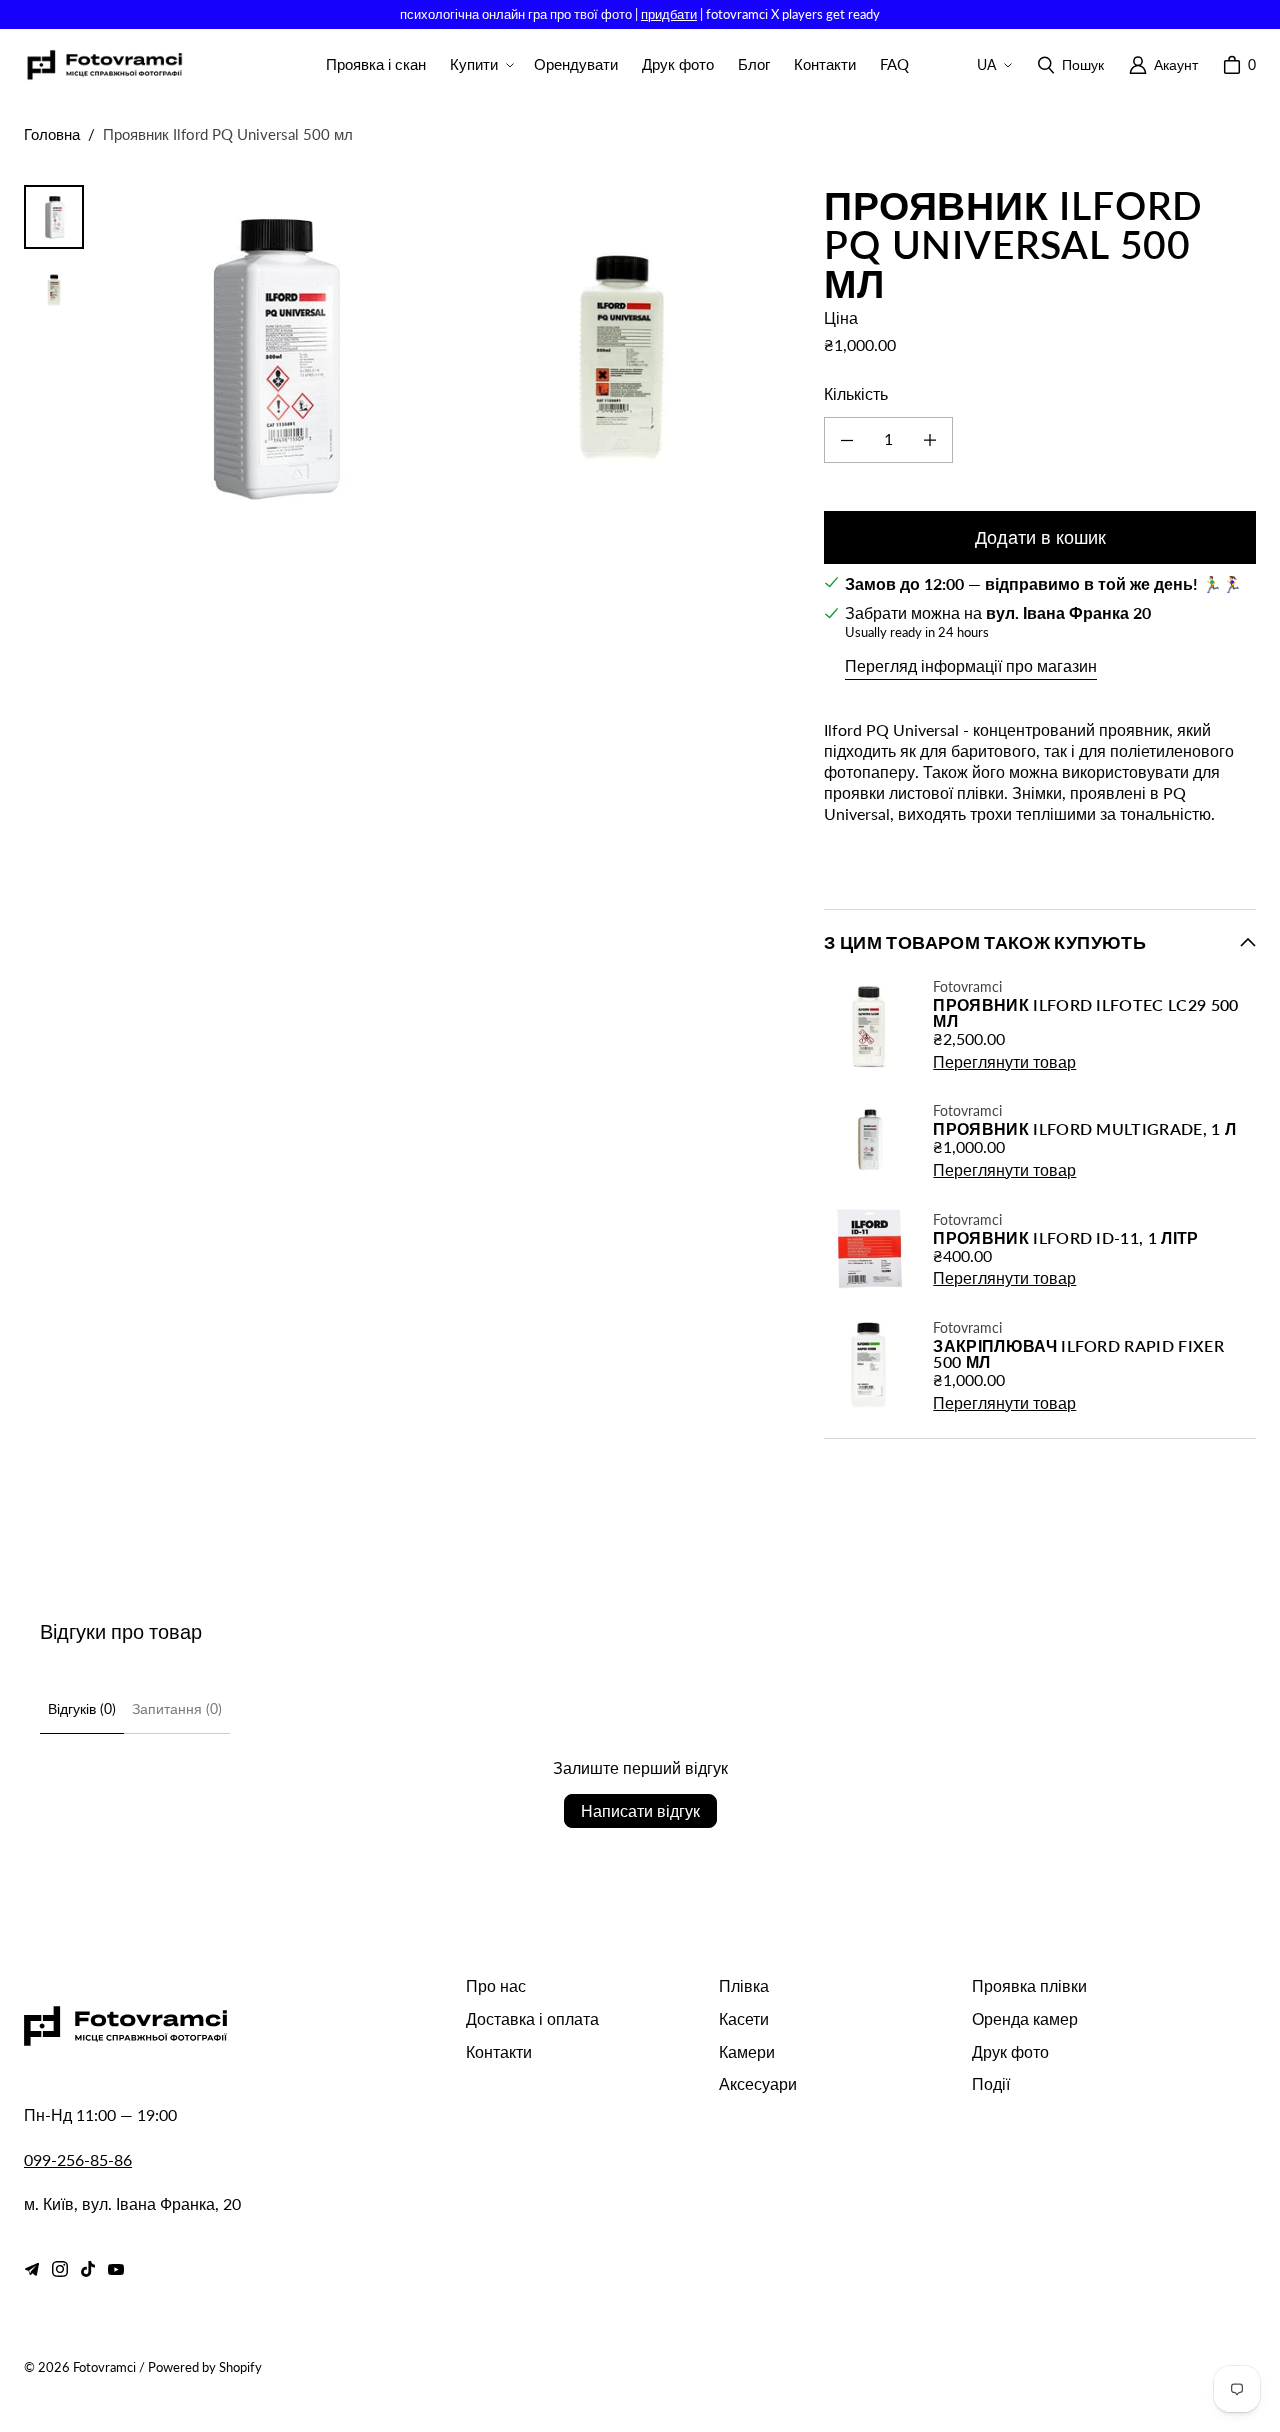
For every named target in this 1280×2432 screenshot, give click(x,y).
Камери (747, 2051)
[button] (480, 65)
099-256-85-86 (78, 2159)
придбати (669, 14)
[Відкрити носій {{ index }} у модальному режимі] (271, 356)
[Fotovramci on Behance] (32, 2269)
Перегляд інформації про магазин (971, 665)
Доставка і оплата (532, 2018)
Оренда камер (1025, 2018)
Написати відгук (640, 1810)
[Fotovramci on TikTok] (88, 2269)
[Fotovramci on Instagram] (60, 2269)
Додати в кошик (1040, 537)
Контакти (499, 2051)
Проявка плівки (1029, 1985)
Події (991, 2083)
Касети (744, 2018)
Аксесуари (758, 2083)
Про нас (496, 1985)
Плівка (744, 1985)
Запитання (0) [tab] (177, 1708)
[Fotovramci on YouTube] (116, 2269)
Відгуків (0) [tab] (82, 1708)
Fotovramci (104, 2367)
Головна (52, 134)
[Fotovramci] (104, 65)
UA (986, 64)
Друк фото (1010, 2051)
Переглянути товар (1004, 1061)
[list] (446, 356)
